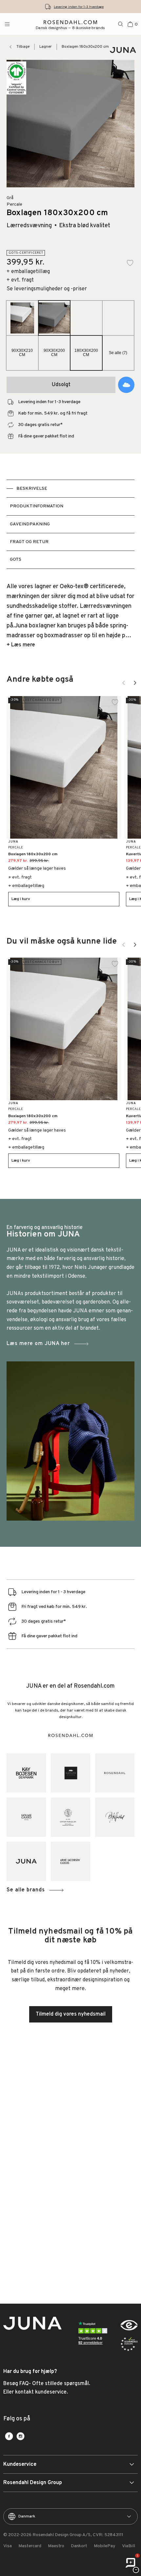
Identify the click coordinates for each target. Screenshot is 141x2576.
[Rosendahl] (115, 1773)
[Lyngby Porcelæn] (70, 1817)
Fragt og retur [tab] (29, 542)
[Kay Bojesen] (26, 1773)
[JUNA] (26, 1861)
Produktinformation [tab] (37, 506)
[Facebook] (9, 2436)
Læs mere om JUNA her (38, 1344)
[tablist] (70, 524)
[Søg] (121, 24)
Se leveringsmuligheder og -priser (47, 289)
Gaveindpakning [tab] (30, 524)
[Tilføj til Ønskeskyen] (126, 385)
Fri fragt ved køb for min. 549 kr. (79, 7)
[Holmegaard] (26, 1817)
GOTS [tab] (16, 560)
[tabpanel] (70, 616)
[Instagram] (20, 2436)
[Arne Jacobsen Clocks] (70, 1861)
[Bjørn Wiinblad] (115, 1817)
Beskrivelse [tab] (32, 489)
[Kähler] (70, 1773)
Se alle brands (26, 1890)
